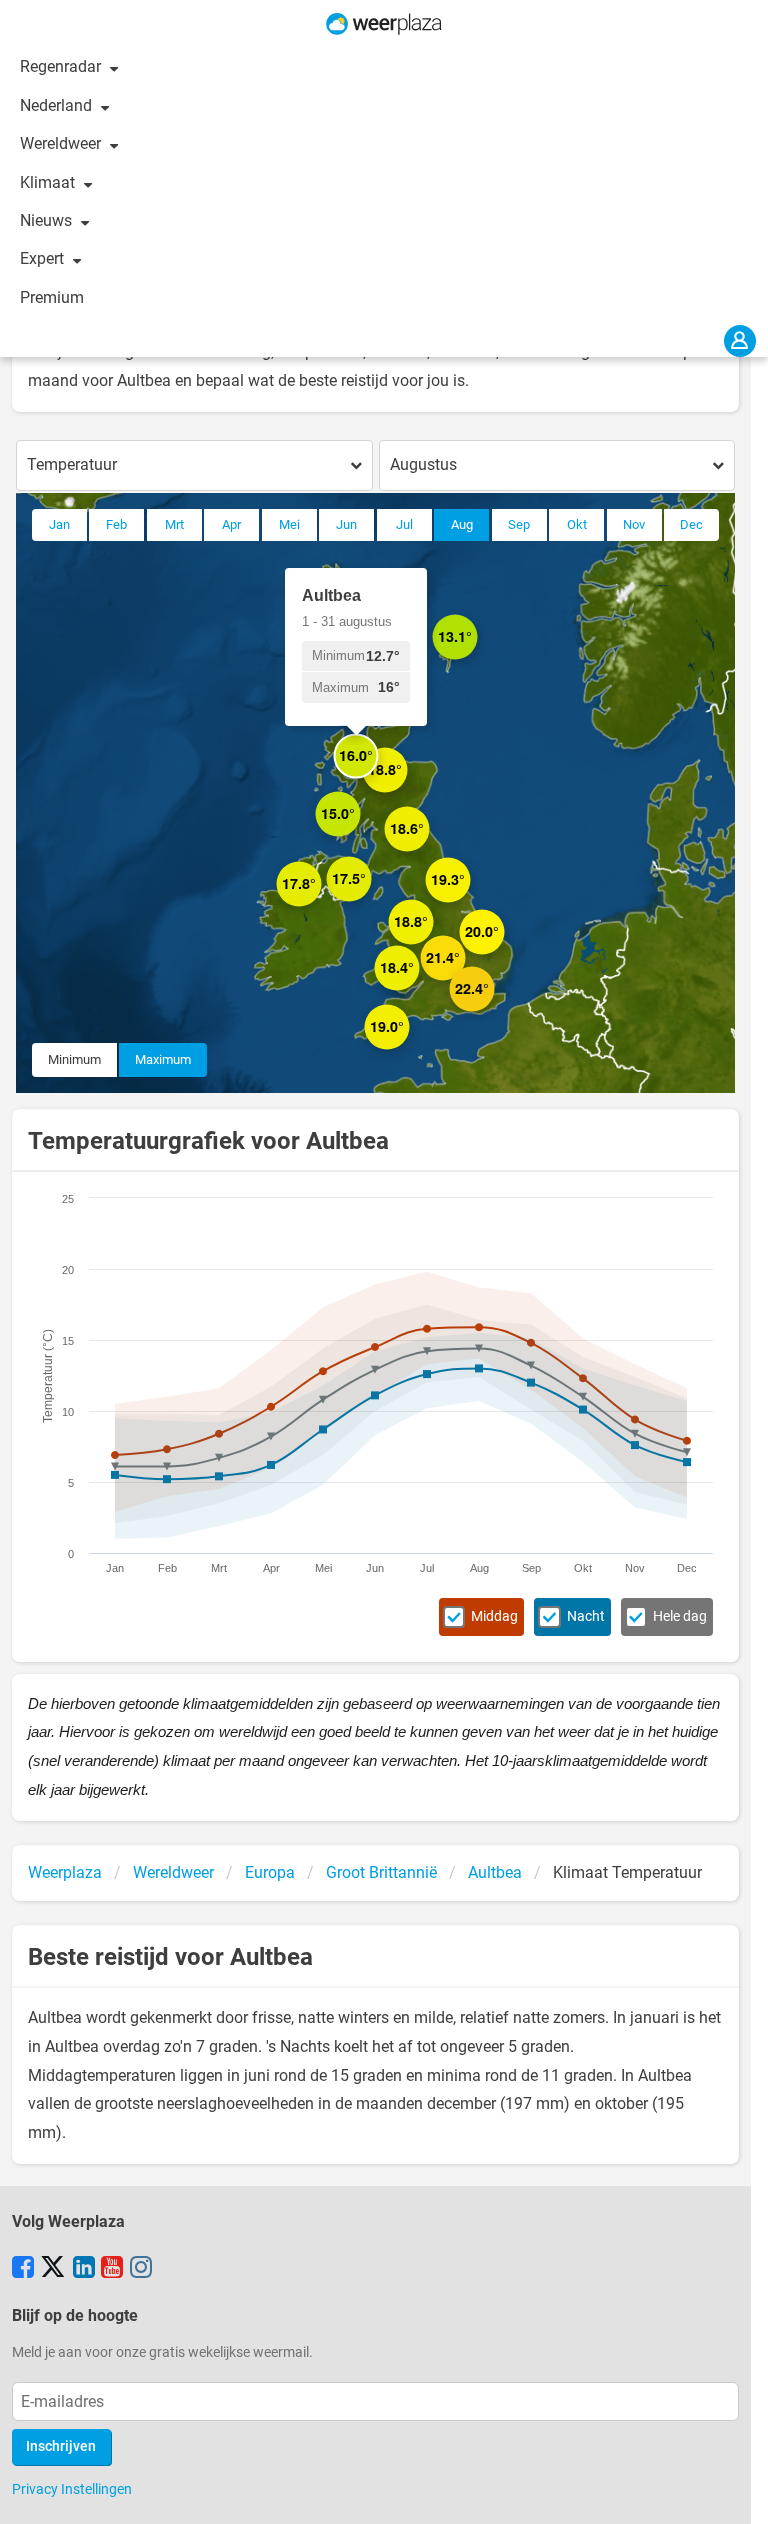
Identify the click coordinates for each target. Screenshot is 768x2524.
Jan (59, 524)
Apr (231, 524)
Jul (404, 524)
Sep (519, 524)
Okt (577, 524)
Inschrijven (61, 2446)
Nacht (586, 1616)
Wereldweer (62, 143)
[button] (321, 906)
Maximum (163, 1059)
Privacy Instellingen (72, 2489)
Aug (462, 524)
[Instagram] (141, 2269)
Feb (116, 524)
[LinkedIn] (84, 2269)
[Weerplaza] (384, 24)
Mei (289, 524)
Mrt (174, 524)
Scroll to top (736, 2492)
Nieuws (48, 220)
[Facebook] (23, 2269)
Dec (691, 524)
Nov (634, 524)
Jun (346, 524)
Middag (494, 1616)
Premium (52, 297)
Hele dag (680, 1616)
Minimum (74, 1059)
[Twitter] (53, 2269)
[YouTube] (112, 2269)
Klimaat (49, 182)
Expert (44, 258)
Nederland (58, 105)
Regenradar (62, 66)
